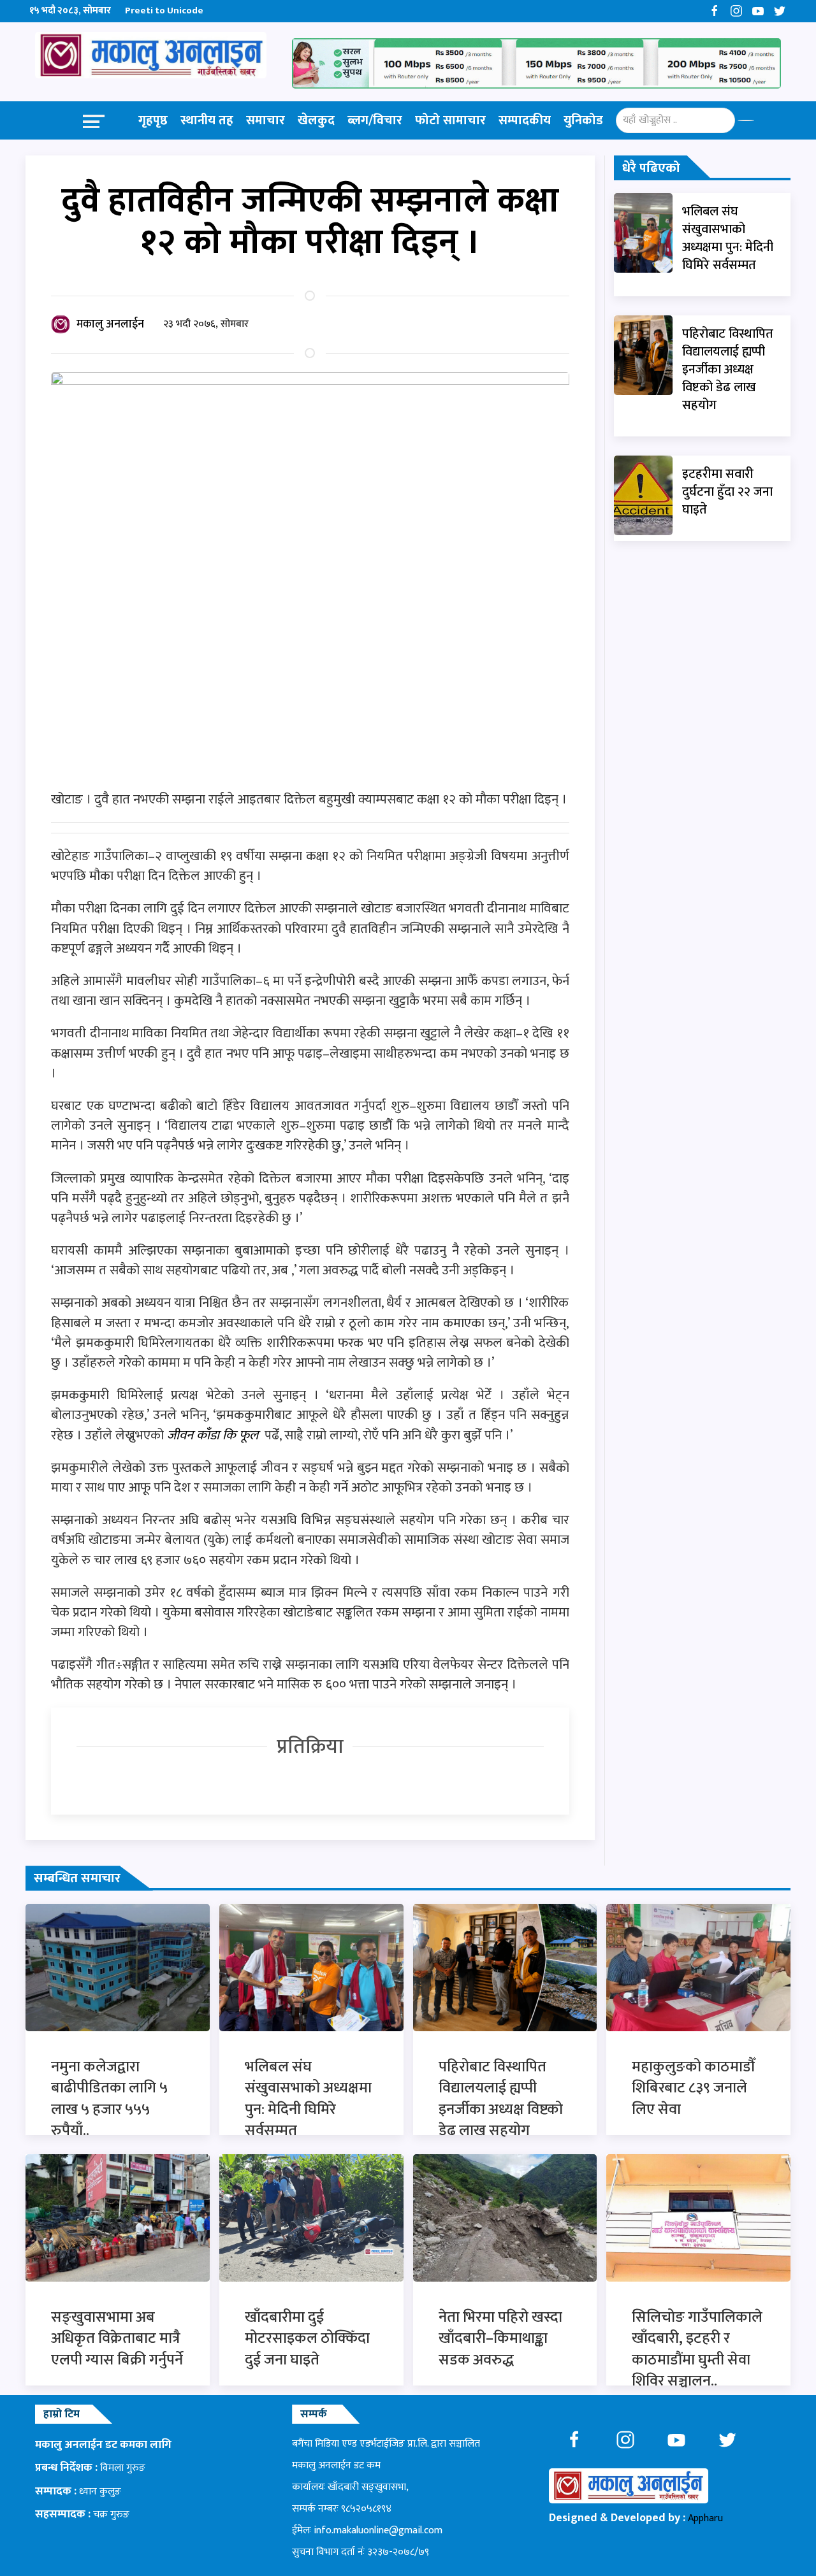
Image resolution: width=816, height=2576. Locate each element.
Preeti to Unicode (164, 11)
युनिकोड (583, 120)
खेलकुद (316, 120)
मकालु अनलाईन (110, 324)
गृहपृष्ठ (153, 120)
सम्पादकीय (525, 120)
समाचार (266, 120)
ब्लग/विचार (375, 120)
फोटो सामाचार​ (450, 120)
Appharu (705, 2518)
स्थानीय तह (207, 120)
